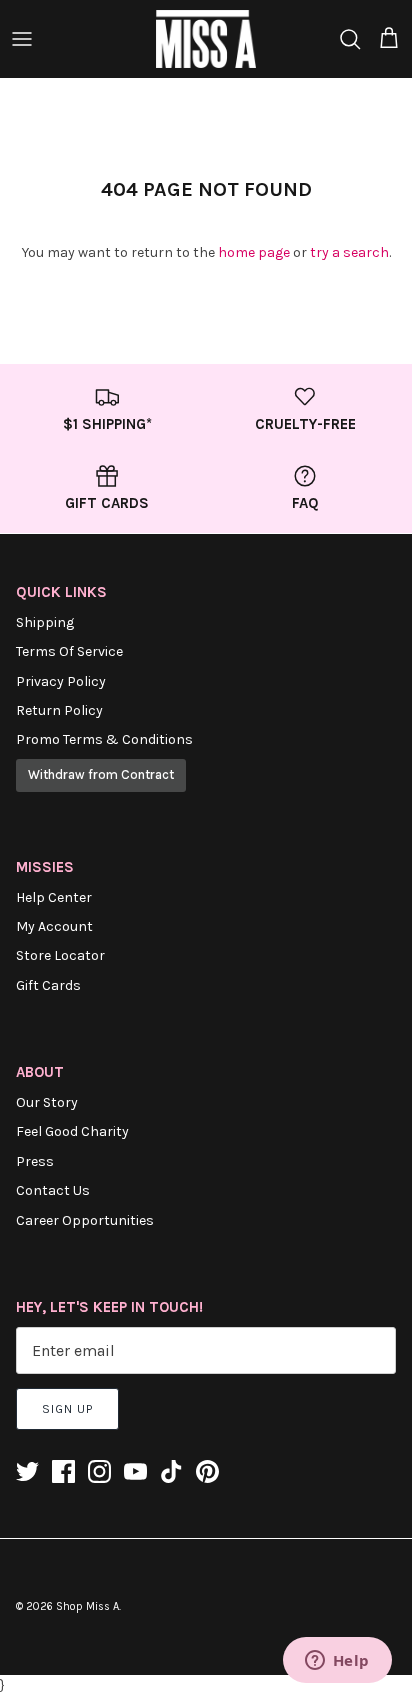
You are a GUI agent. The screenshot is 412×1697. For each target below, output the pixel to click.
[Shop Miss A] (206, 39)
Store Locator (60, 955)
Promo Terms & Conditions (104, 739)
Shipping (45, 622)
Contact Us (53, 1190)
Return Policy (59, 710)
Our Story (47, 1102)
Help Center (54, 897)
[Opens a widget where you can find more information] (337, 1662)
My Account (54, 926)
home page (254, 252)
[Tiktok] (171, 1471)
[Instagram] (99, 1471)
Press (35, 1161)
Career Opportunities (85, 1220)
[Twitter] (27, 1471)
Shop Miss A (87, 1606)
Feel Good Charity (72, 1131)
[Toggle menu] (22, 39)
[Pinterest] (207, 1471)
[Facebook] (63, 1471)
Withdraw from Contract (101, 774)
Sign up (67, 1409)
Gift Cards (48, 985)
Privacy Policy (61, 681)
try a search (349, 252)
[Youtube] (135, 1471)
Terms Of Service (69, 651)
